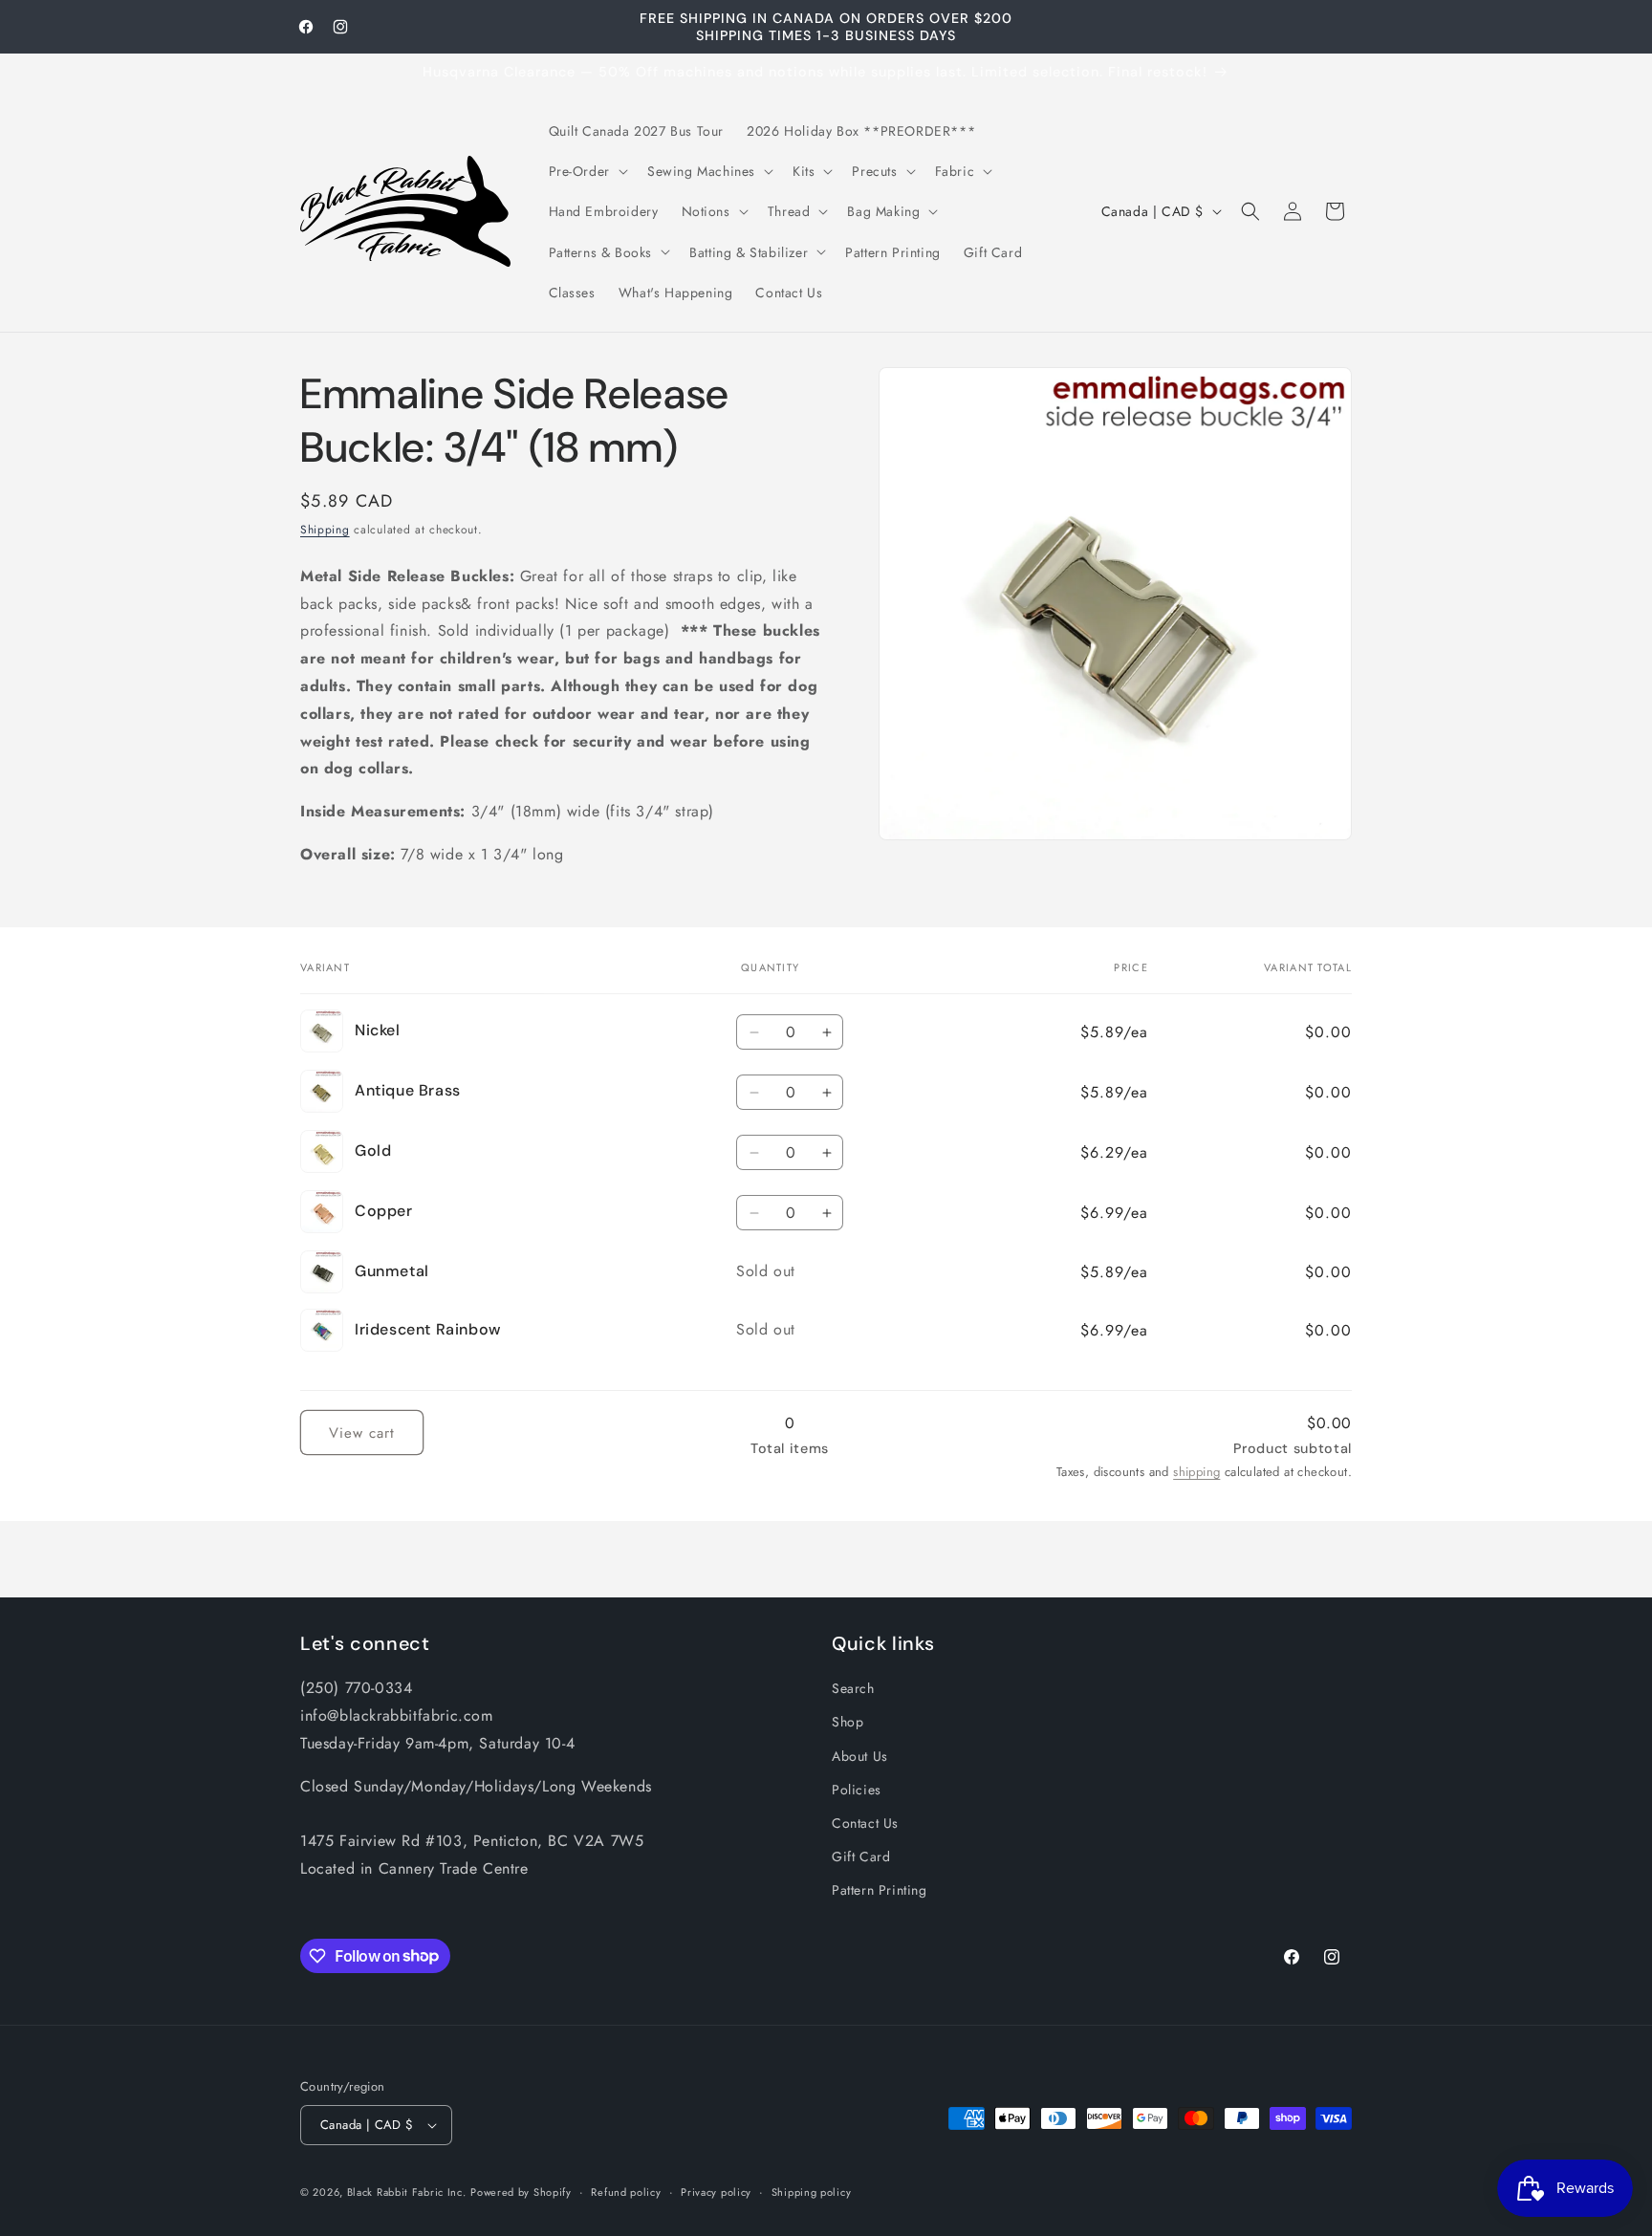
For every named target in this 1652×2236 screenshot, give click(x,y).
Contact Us (865, 1823)
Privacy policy (716, 2192)
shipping (1196, 1472)
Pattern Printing (880, 1890)
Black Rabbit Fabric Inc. (407, 2192)
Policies (857, 1790)
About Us (860, 1756)
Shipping (325, 530)
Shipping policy (812, 2192)
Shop (848, 1722)
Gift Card (861, 1856)
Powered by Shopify (521, 2192)
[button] (587, 171)
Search (853, 1688)
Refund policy (626, 2192)
